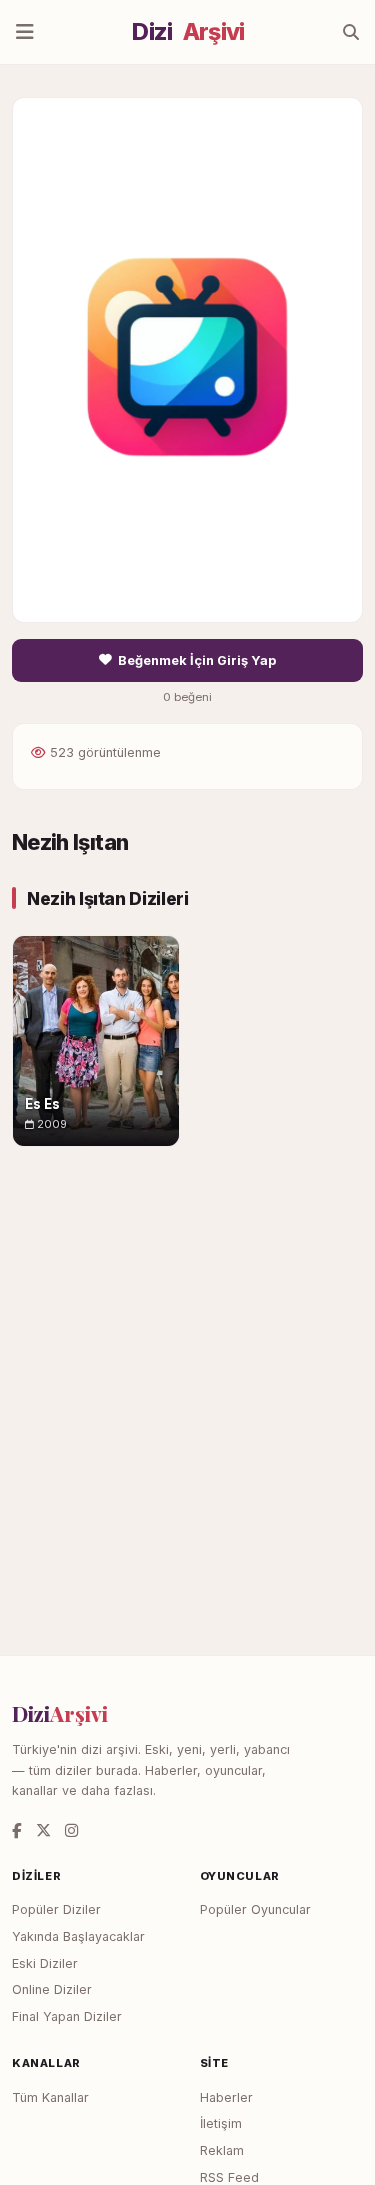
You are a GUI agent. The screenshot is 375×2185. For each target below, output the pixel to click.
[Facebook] (17, 1830)
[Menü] (25, 32)
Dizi (188, 32)
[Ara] (351, 32)
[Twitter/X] (43, 1830)
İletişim (221, 2123)
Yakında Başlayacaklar (78, 1936)
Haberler (226, 2097)
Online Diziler (52, 1989)
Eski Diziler (45, 1963)
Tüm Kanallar (50, 2097)
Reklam (222, 2150)
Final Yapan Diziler (67, 2016)
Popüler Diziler (56, 1909)
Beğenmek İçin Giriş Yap (197, 660)
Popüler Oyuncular (255, 1909)
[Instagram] (71, 1830)
